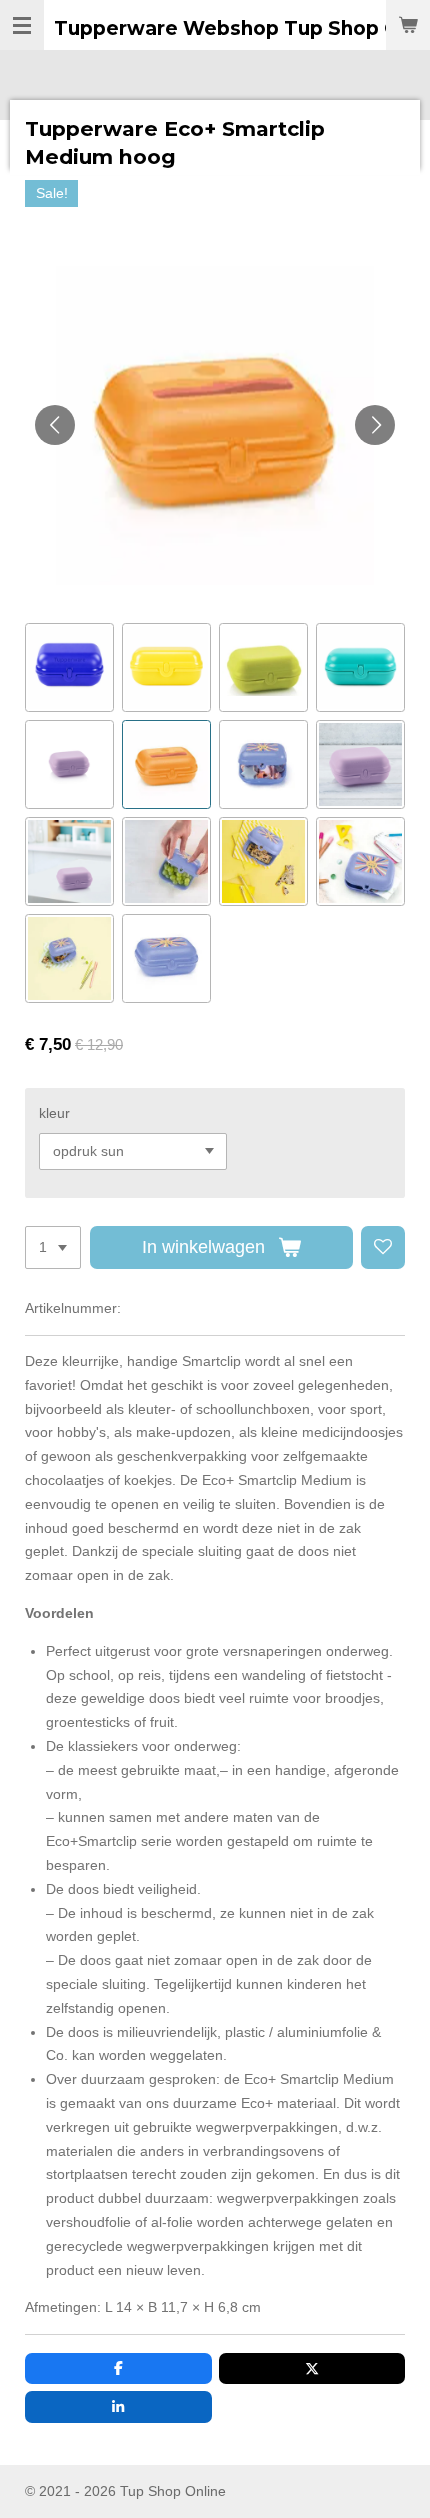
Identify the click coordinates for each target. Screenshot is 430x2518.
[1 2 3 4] (53, 1248)
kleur (54, 1113)
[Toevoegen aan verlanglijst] (383, 1248)
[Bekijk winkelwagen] (408, 25)
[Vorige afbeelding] (55, 425)
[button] (69, 667)
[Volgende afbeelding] (375, 425)
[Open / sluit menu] (22, 25)
